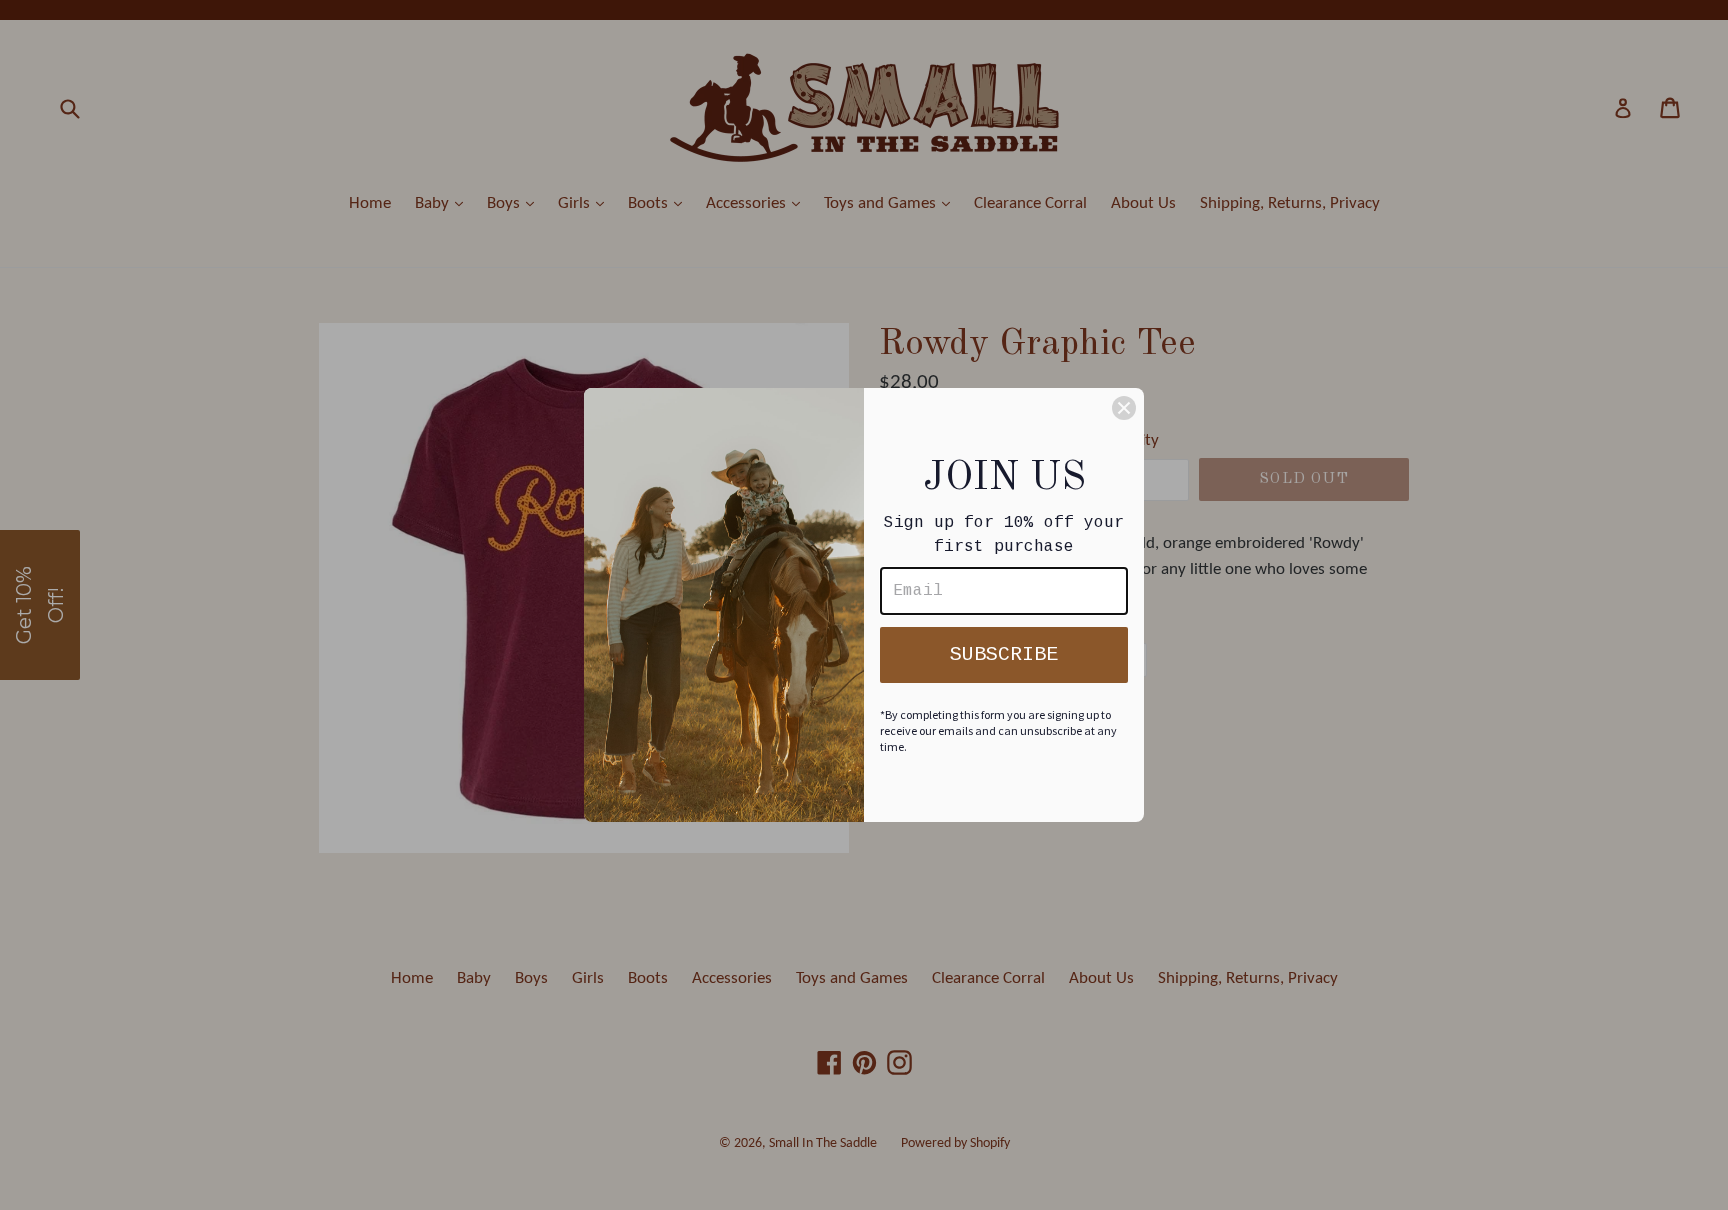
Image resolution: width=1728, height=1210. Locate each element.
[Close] (1124, 408)
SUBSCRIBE (1004, 654)
